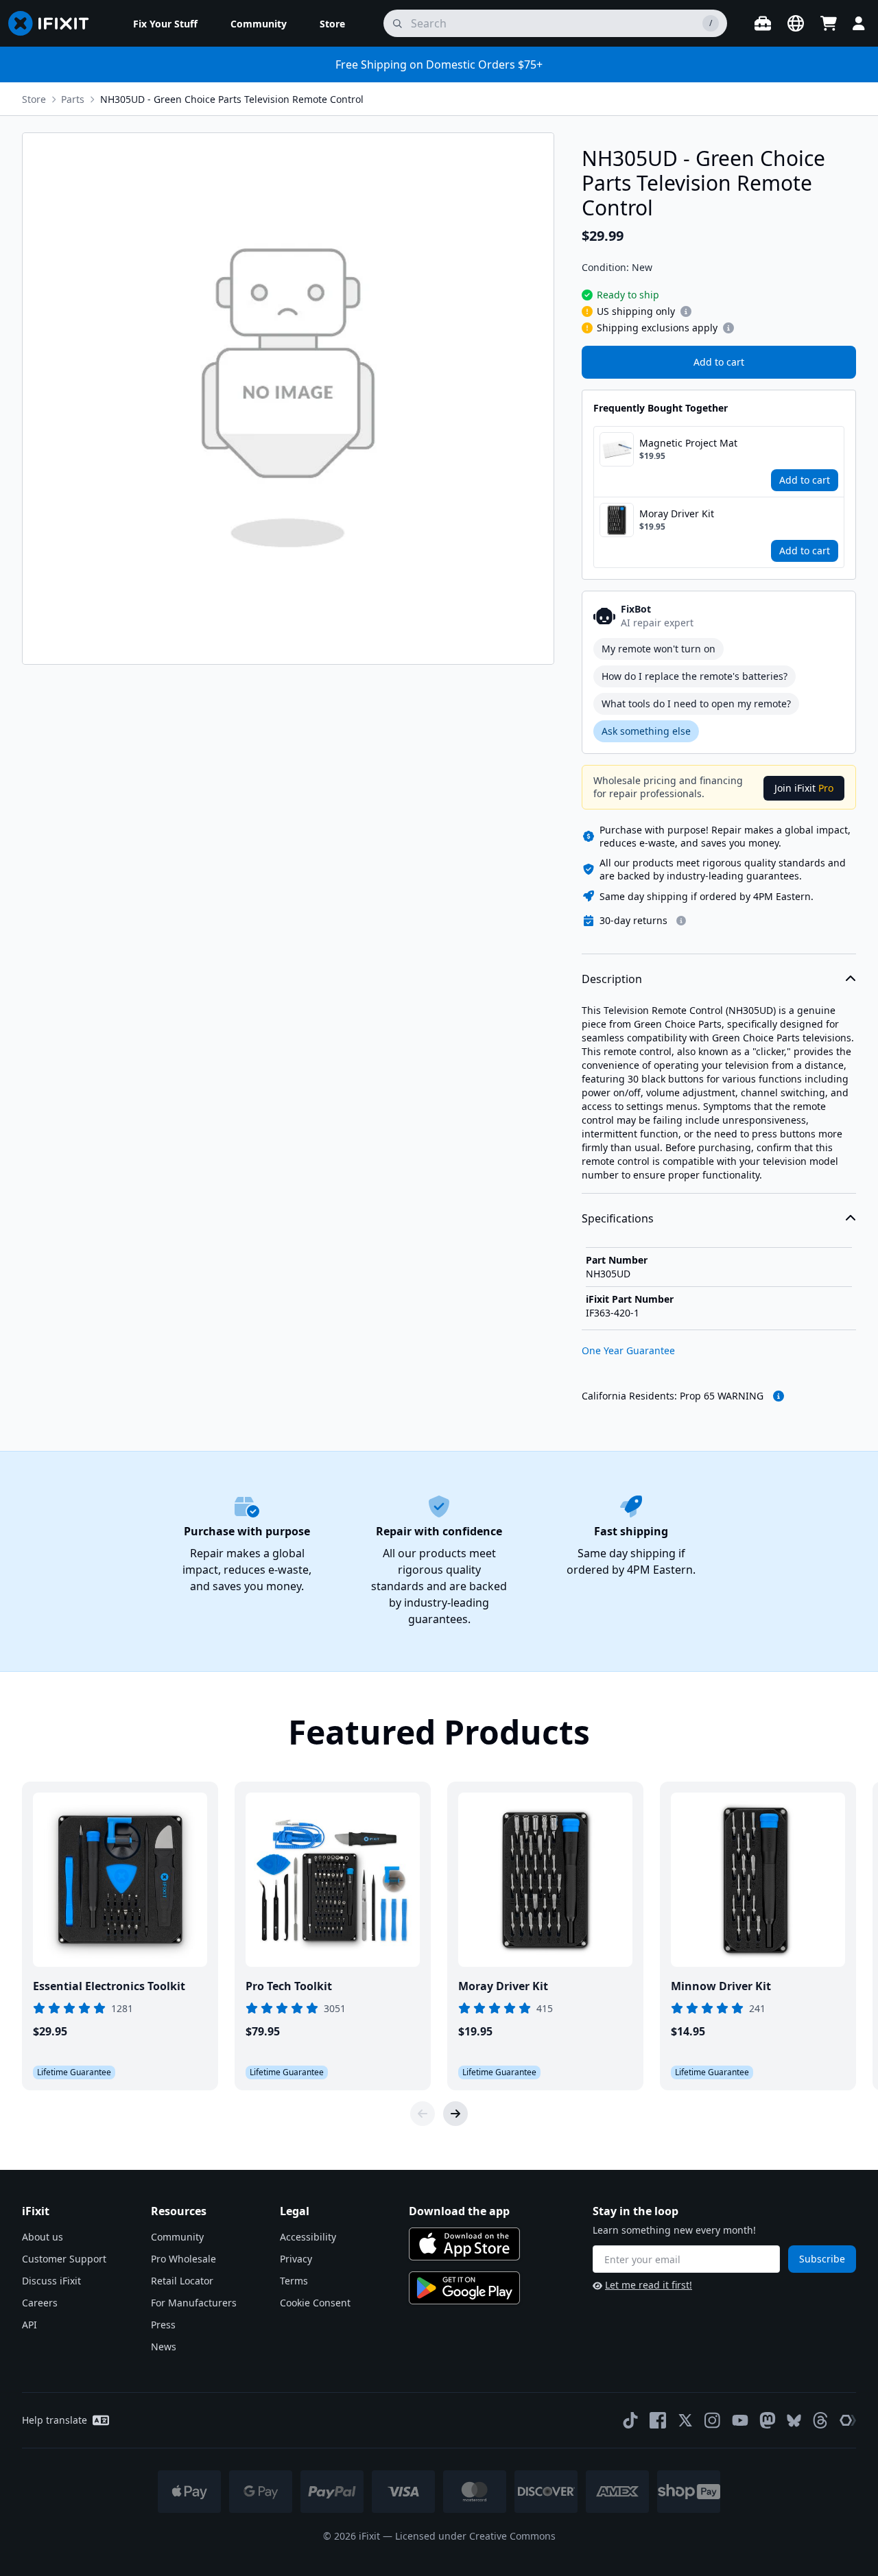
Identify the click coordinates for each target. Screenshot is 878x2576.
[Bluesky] (794, 2421)
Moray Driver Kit (677, 513)
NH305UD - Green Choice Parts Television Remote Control (232, 99)
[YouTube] (740, 2420)
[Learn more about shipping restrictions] (686, 311)
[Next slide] (455, 2114)
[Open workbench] (763, 23)
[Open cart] (829, 23)
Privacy (296, 2259)
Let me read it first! (649, 2285)
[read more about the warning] (779, 1396)
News (164, 2347)
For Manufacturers (194, 2303)
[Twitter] (685, 2420)
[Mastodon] (768, 2420)
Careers (40, 2303)
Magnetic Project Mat (688, 443)
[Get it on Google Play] (464, 2288)
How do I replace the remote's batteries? (695, 676)
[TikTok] (630, 2420)
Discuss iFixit (51, 2281)
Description (612, 979)
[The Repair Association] (848, 2420)
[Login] (859, 23)
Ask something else (646, 731)
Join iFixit (804, 788)
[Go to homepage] (54, 23)
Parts (73, 99)
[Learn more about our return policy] (681, 921)
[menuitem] (165, 23)
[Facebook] (658, 2420)
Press (163, 2325)
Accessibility (308, 2237)
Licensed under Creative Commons (475, 2536)
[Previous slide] (423, 2114)
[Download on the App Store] (464, 2244)
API (29, 2325)
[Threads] (820, 2420)
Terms (294, 2281)
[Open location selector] (796, 23)
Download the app (459, 2211)
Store (34, 99)
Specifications (618, 1218)
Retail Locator (182, 2281)
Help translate (55, 2420)
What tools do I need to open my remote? (696, 704)
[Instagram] (713, 2420)
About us (43, 2237)
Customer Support (64, 2259)
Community (177, 2237)
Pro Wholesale (183, 2259)
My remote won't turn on (658, 649)
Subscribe (822, 2259)
